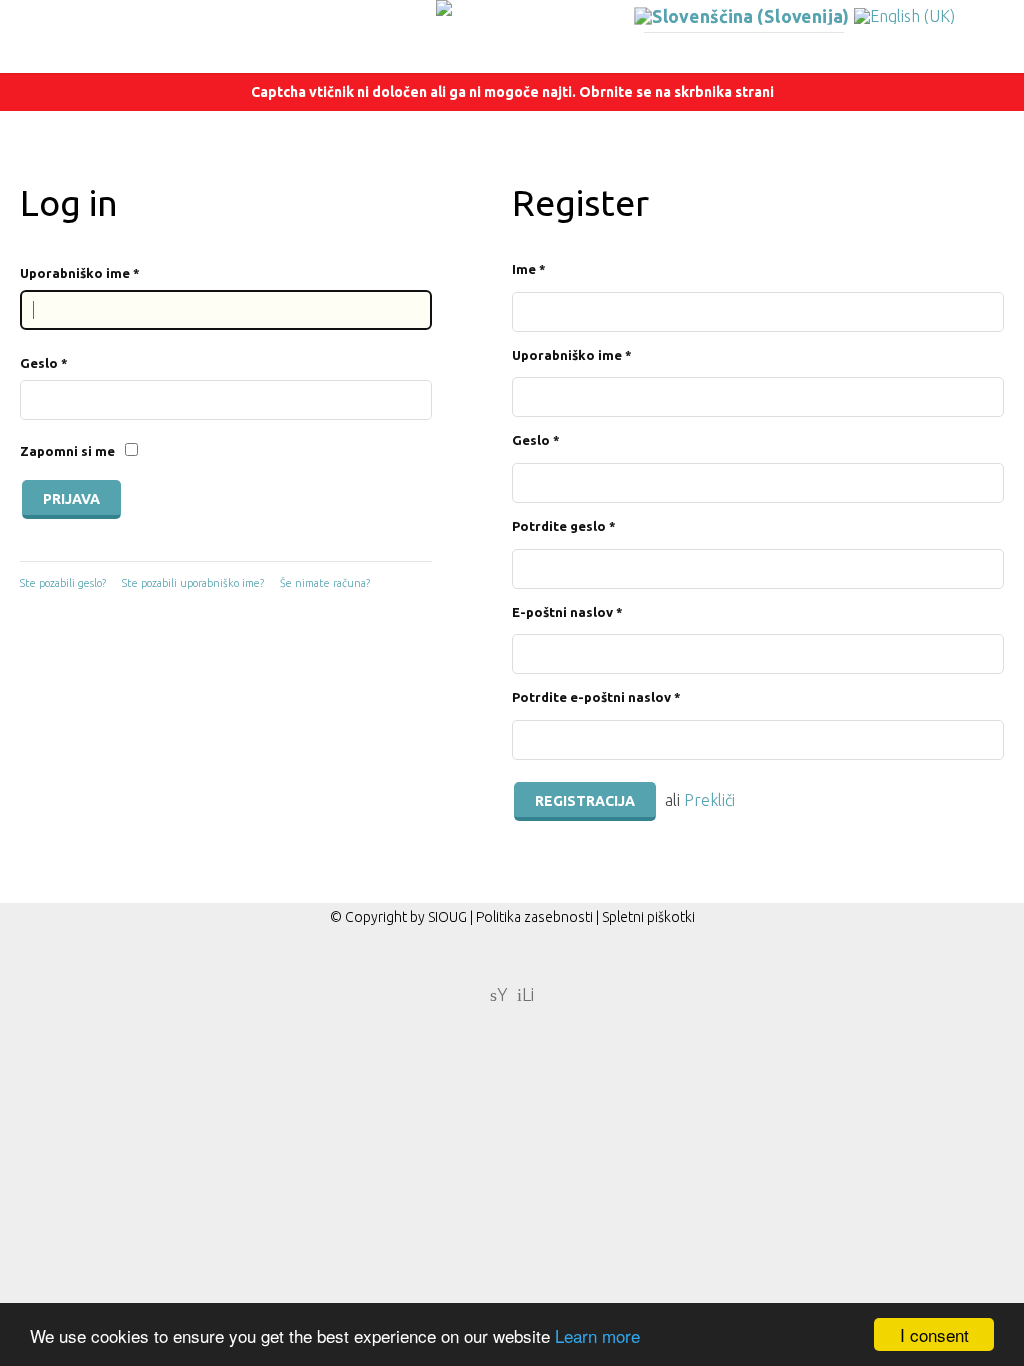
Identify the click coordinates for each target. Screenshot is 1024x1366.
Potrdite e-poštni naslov (596, 697)
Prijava (71, 499)
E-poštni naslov (567, 612)
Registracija (585, 801)
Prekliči (709, 800)
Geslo (44, 363)
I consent (934, 1334)
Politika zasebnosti (534, 917)
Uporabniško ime (80, 273)
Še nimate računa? (325, 583)
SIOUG (447, 917)
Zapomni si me (67, 451)
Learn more (597, 1335)
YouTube (499, 993)
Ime (529, 269)
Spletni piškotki (648, 917)
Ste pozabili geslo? (63, 583)
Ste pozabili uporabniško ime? (193, 583)
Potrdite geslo (564, 526)
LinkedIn (525, 993)
